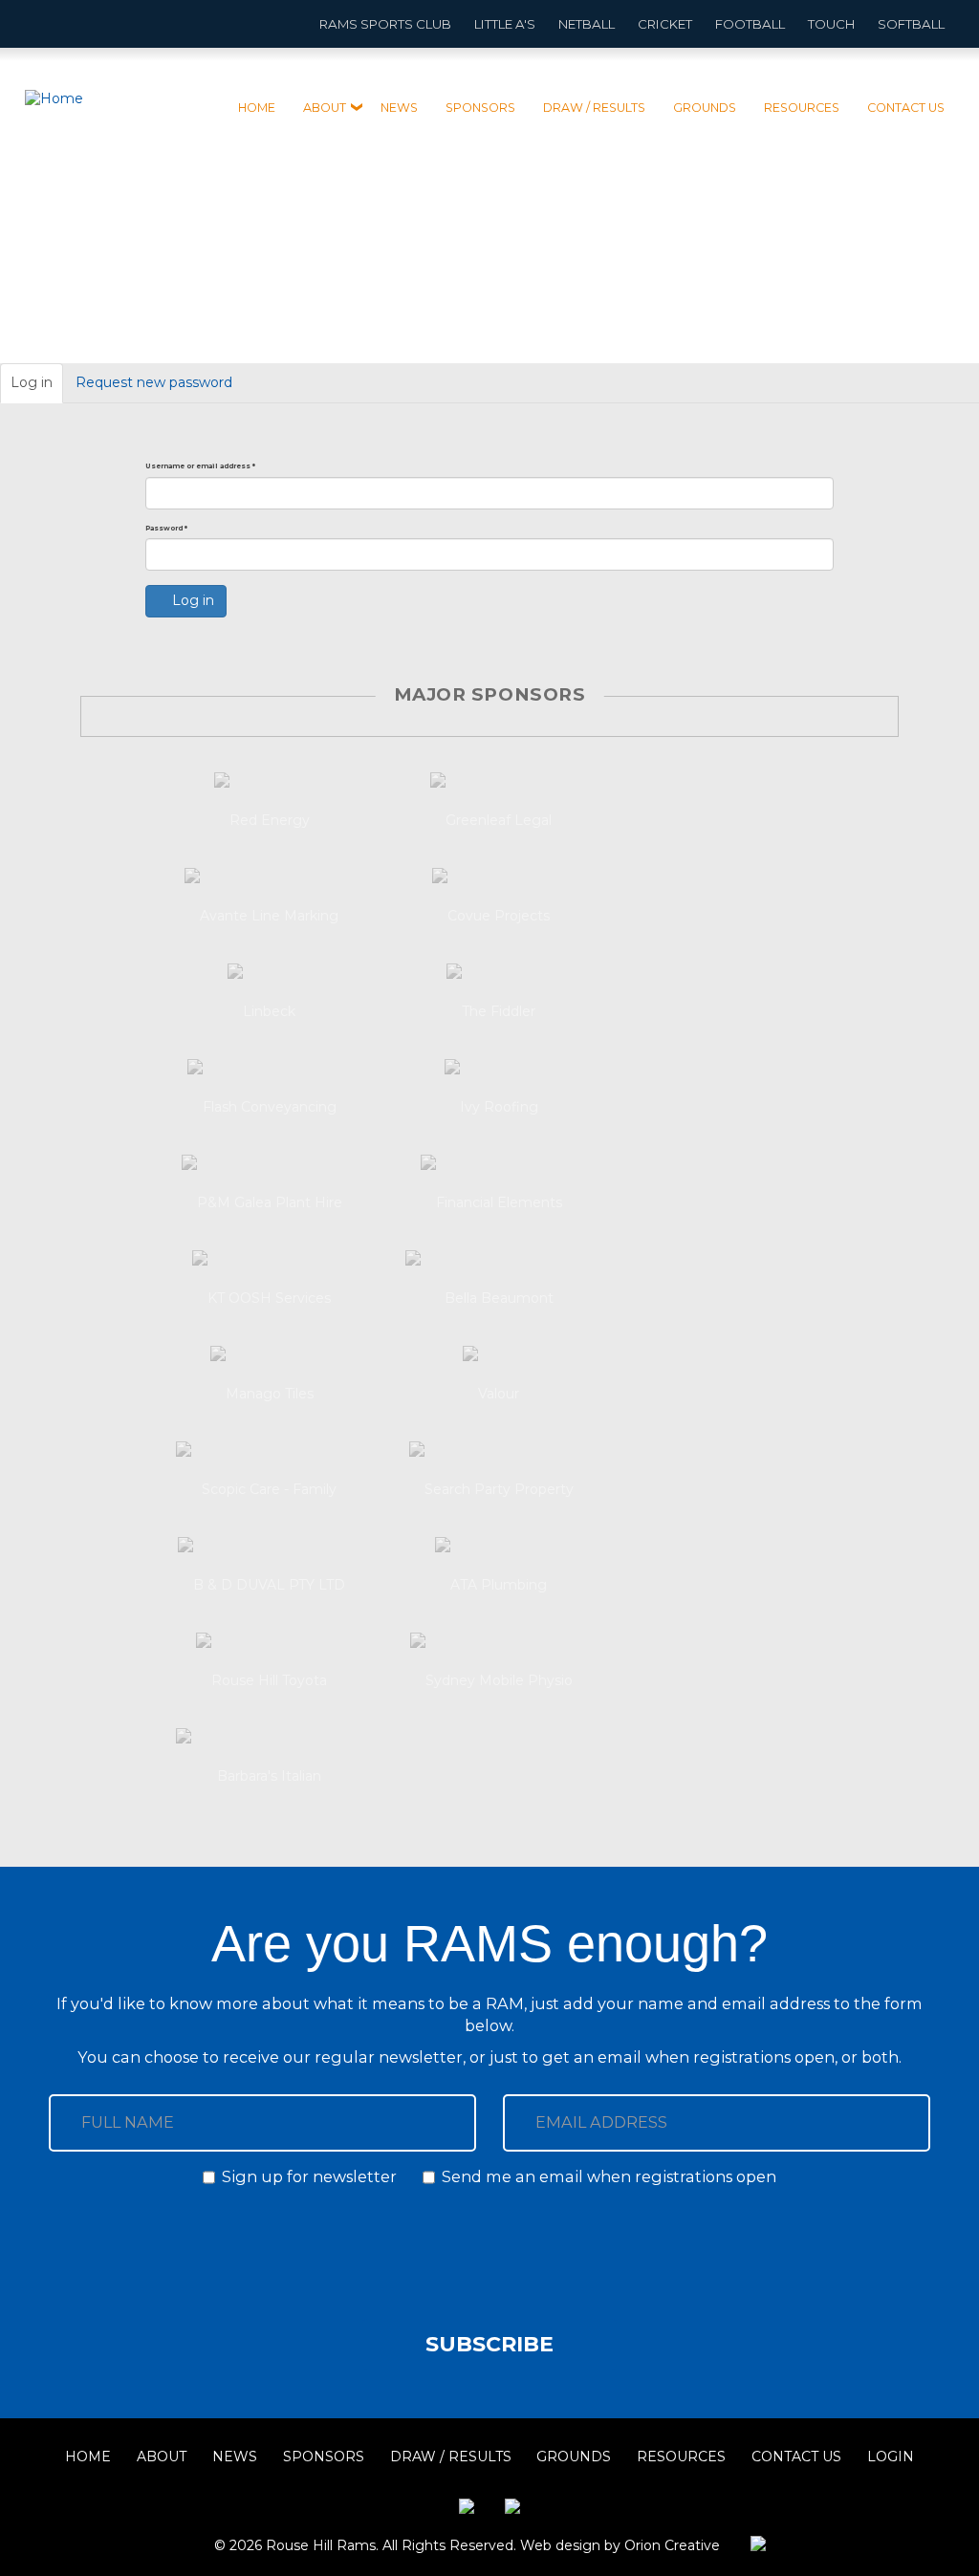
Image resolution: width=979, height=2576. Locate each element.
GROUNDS (705, 108)
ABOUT (325, 108)
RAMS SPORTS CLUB (385, 24)
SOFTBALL (911, 24)
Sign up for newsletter (309, 2176)
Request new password (154, 382)
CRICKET (665, 24)
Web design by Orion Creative (620, 2545)
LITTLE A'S (505, 24)
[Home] (61, 99)
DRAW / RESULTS (594, 108)
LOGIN (891, 2457)
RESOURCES (802, 108)
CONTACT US (906, 108)
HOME (257, 108)
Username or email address (200, 466)
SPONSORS (480, 108)
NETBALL (587, 24)
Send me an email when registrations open (609, 2176)
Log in (37, 389)
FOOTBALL (750, 24)
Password (166, 528)
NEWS (399, 108)
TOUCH (831, 24)
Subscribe (489, 2344)
